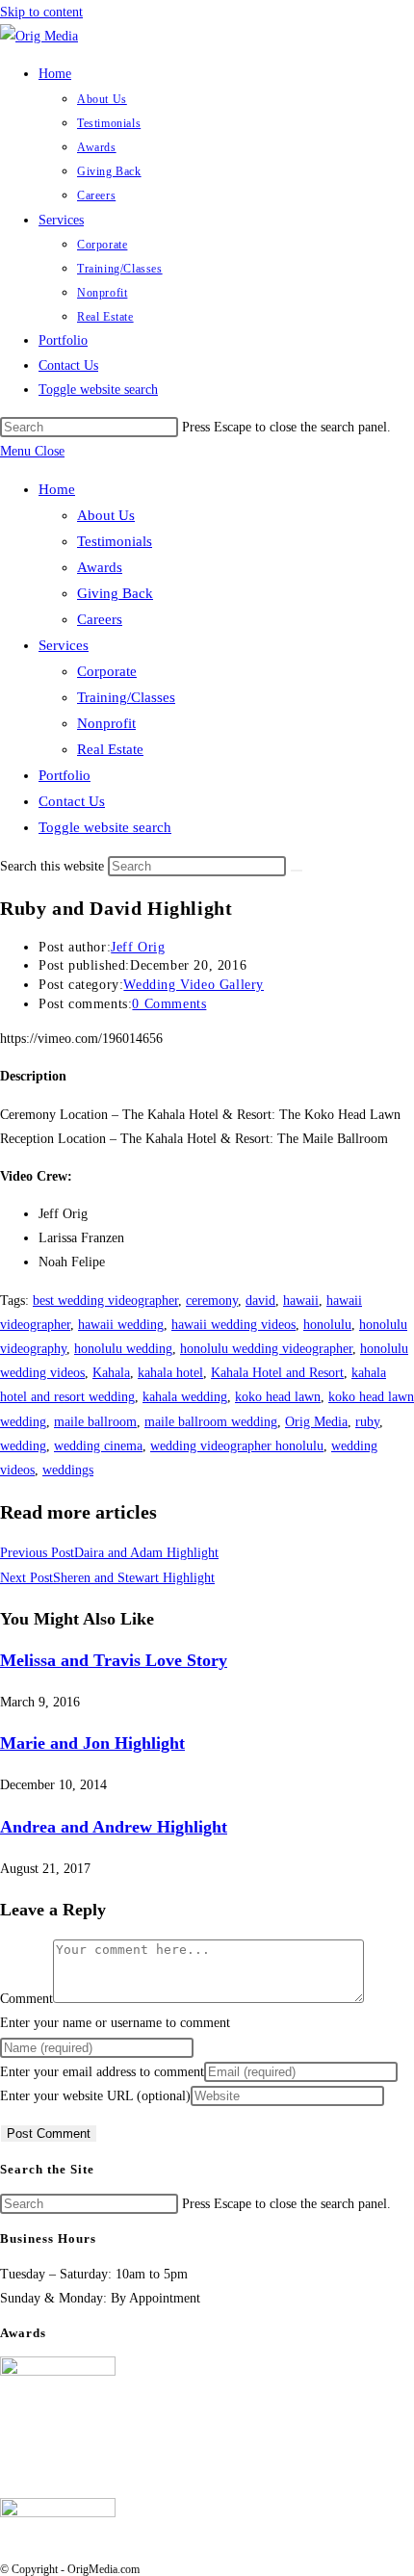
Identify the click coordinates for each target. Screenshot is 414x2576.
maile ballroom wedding (211, 1422)
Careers (100, 619)
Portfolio (65, 775)
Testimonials (115, 541)
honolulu (327, 1325)
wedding (23, 1446)
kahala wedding (185, 1397)
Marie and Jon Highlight (92, 1743)
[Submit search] (297, 871)
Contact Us (72, 801)
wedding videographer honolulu (237, 1446)
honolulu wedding (123, 1349)
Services (64, 645)
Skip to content (41, 12)
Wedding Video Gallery (194, 985)
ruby (367, 1422)
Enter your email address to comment (102, 2072)
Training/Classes (126, 697)
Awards (100, 567)
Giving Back (115, 593)
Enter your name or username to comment (115, 2023)
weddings (68, 1470)
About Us (106, 515)
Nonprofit (106, 723)
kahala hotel (170, 1373)
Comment (26, 1999)
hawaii (301, 1301)
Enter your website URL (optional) (95, 2096)
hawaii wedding (121, 1325)
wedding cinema (98, 1446)
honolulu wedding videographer (266, 1349)
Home (57, 489)
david (260, 1301)
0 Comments (169, 1004)
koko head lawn (278, 1397)
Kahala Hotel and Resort (277, 1373)
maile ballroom (95, 1422)
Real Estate (110, 749)
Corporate (107, 671)
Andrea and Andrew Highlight (114, 1827)
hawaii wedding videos (233, 1325)
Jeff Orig (138, 947)
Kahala (111, 1373)
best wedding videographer (105, 1301)
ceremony (212, 1301)
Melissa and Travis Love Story (114, 1660)
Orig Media (316, 1422)
